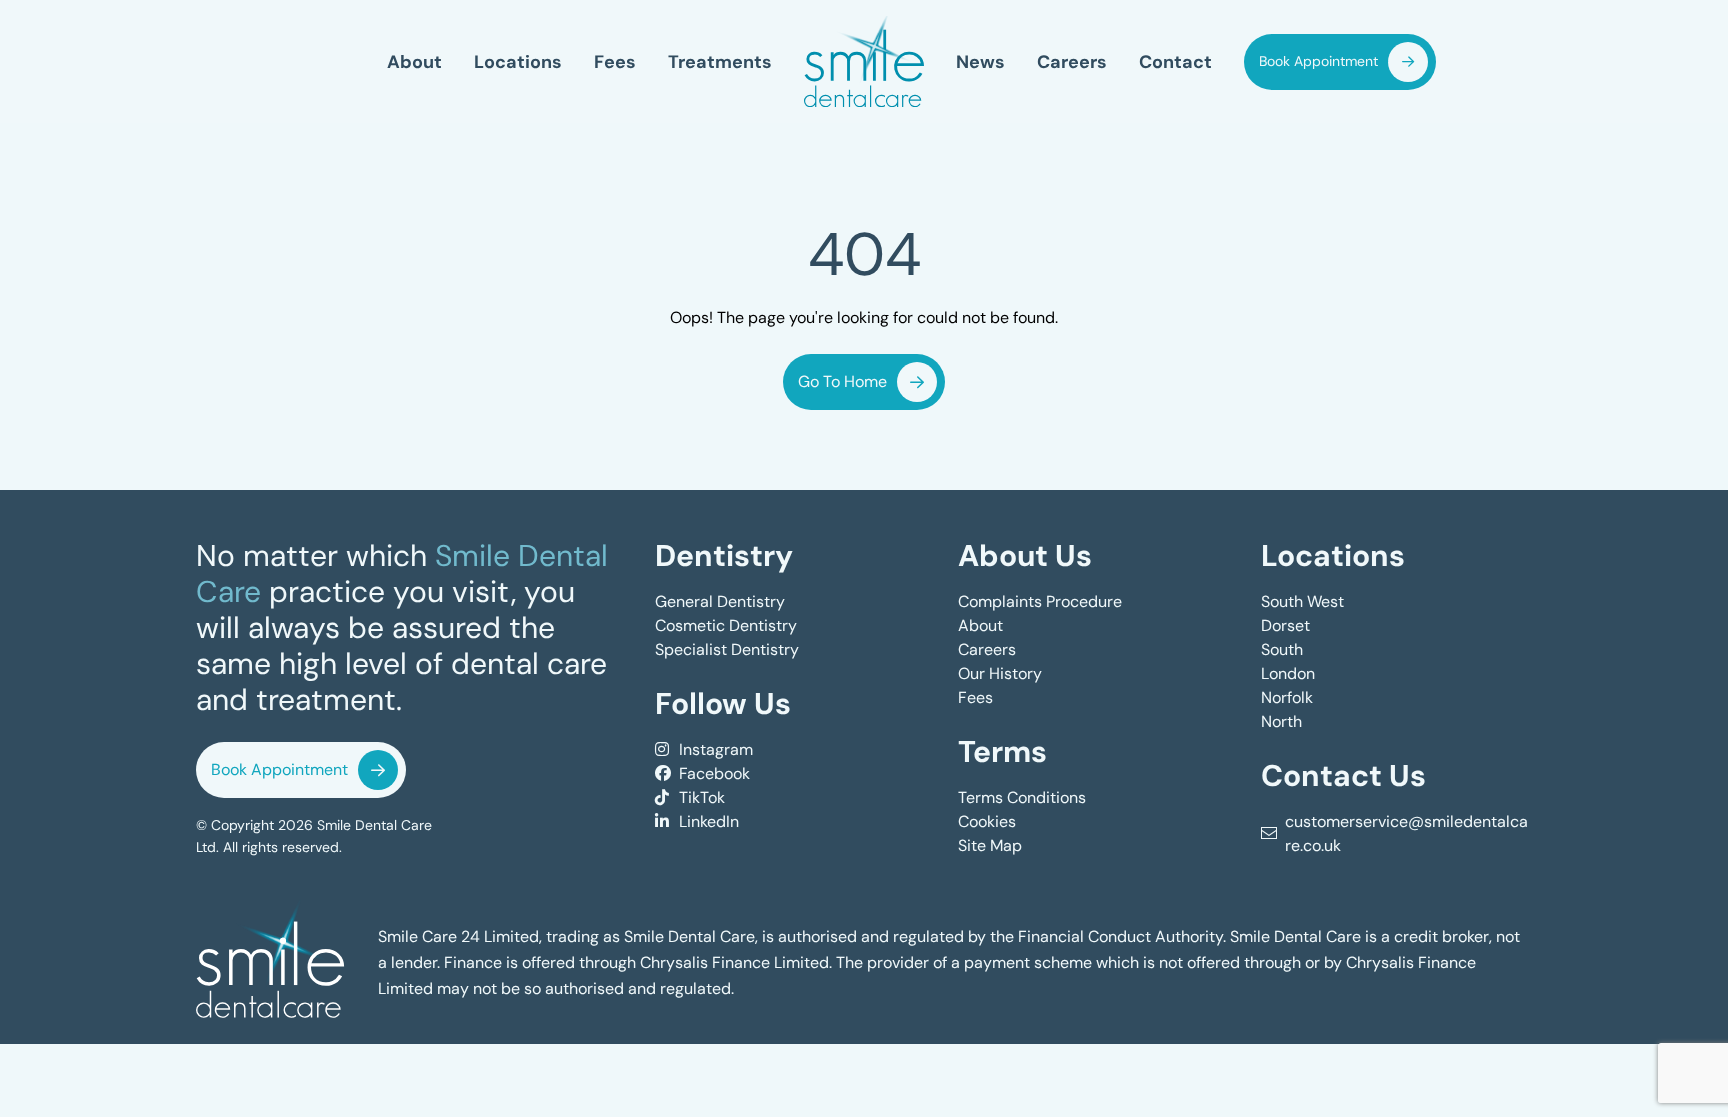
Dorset (1285, 625)
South (1282, 649)
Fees (615, 61)
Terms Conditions (1022, 797)
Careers (1072, 61)
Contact (1175, 61)
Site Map (990, 845)
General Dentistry (720, 601)
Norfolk (1287, 697)
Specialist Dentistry (727, 649)
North (1281, 721)
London (1288, 673)
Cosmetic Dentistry (726, 625)
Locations (518, 61)
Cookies (987, 821)
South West (1302, 601)
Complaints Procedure (1040, 601)
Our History (1000, 673)
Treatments (720, 61)
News (980, 61)
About (414, 61)
